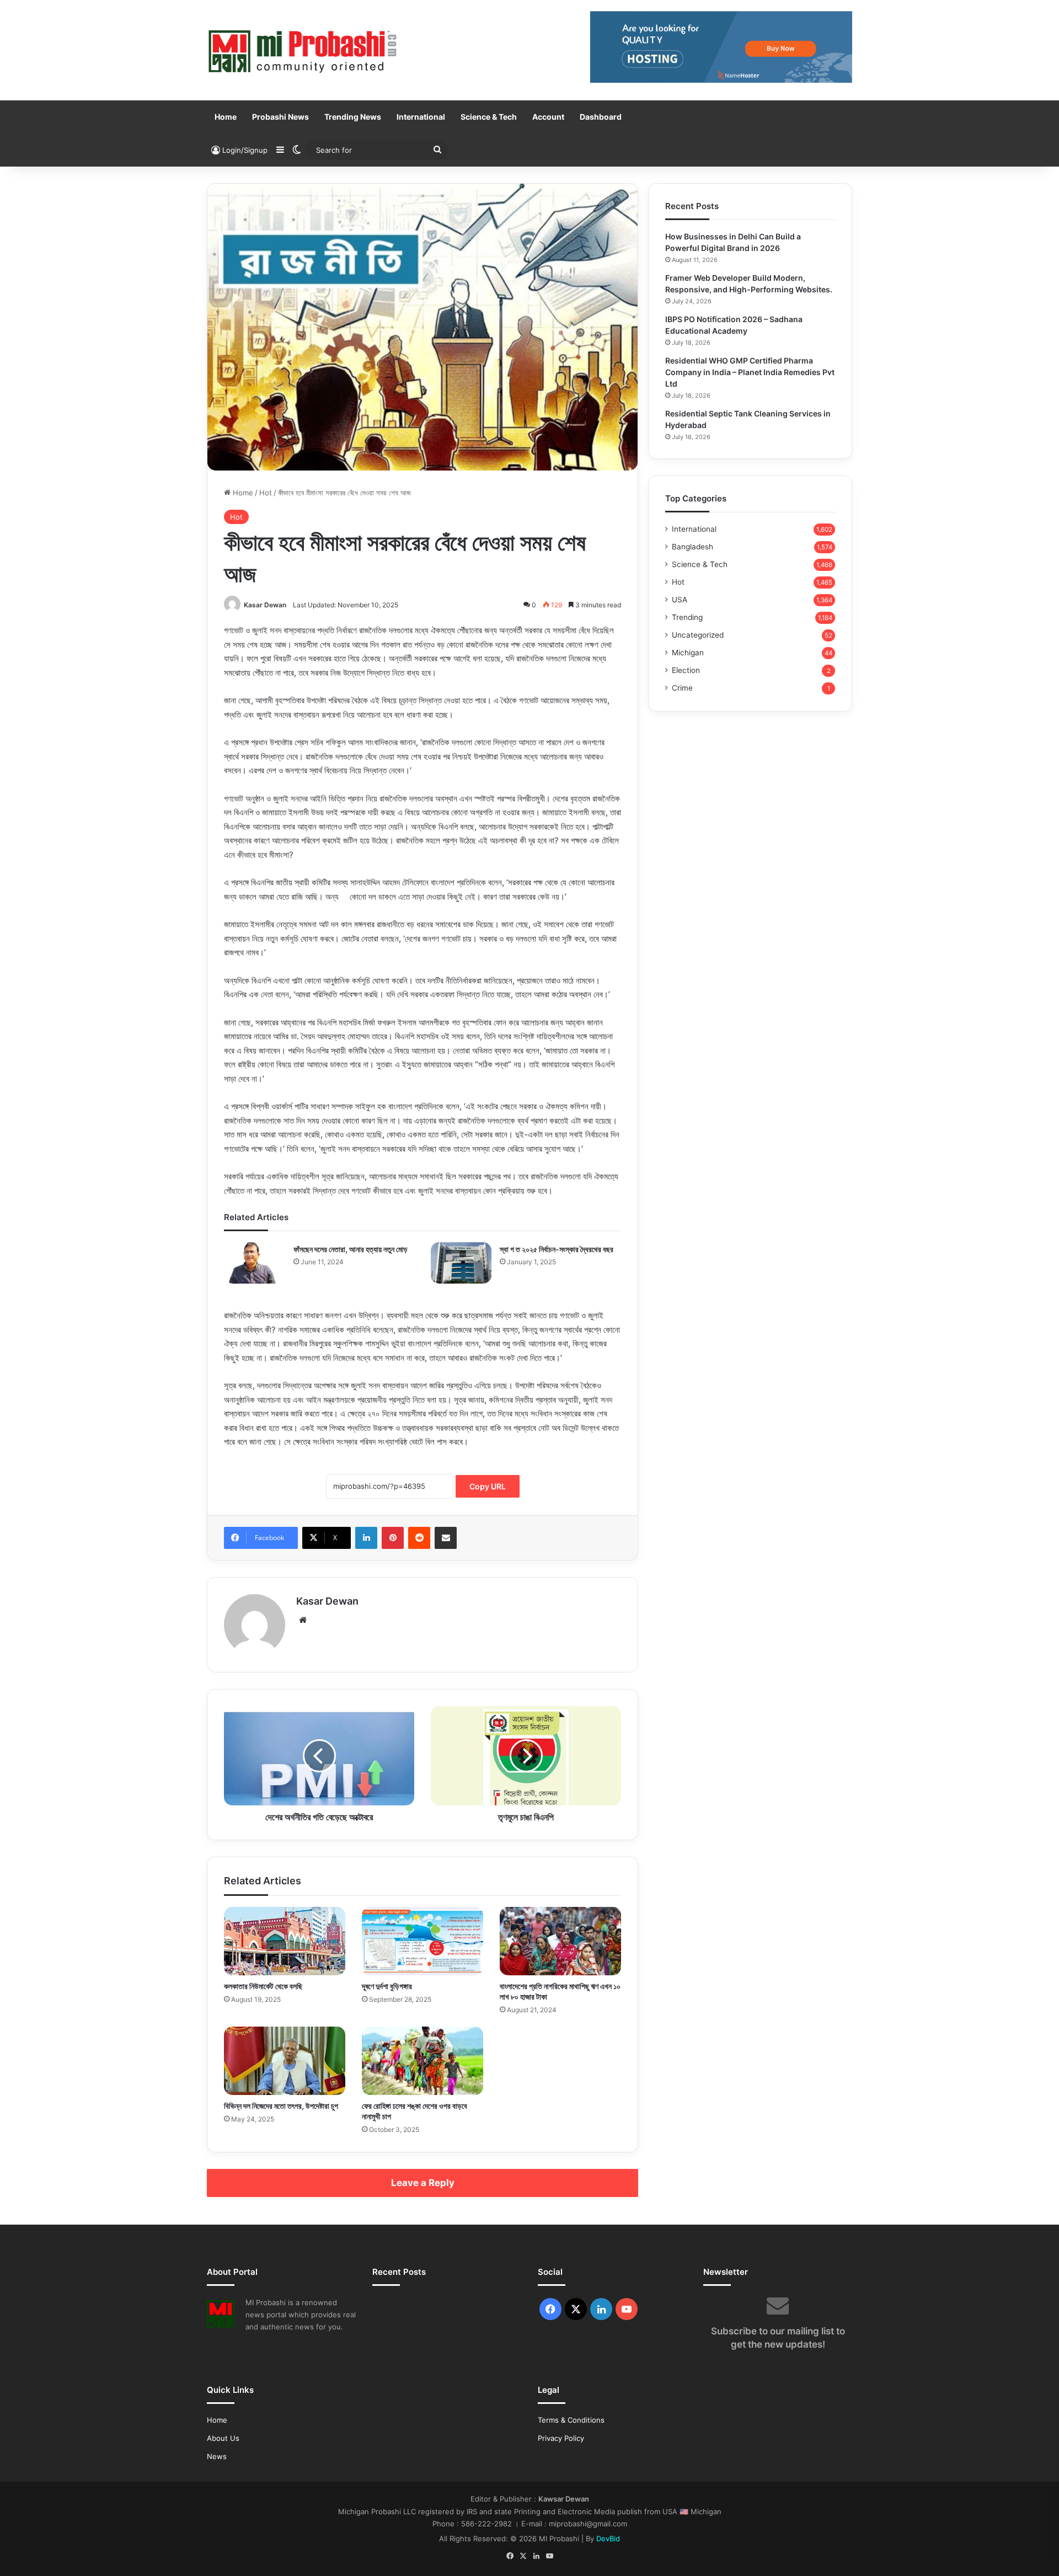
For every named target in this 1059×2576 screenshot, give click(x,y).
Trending (687, 617)
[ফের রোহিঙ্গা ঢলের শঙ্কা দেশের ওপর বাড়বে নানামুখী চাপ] (422, 2061)
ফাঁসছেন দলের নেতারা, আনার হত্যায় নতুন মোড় (351, 1249)
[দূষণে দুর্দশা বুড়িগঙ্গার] (422, 1941)
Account (548, 117)
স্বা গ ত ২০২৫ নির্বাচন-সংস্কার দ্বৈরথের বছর (557, 1249)
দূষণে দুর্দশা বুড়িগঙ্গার (387, 1986)
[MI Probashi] (303, 50)
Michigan (688, 653)
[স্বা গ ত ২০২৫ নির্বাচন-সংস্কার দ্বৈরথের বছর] (461, 1263)
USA (680, 600)
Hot (266, 493)
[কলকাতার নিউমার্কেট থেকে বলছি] (285, 1941)
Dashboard (601, 117)
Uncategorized (698, 635)
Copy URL (488, 1486)
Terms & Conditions (571, 2420)
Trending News (353, 117)
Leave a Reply (423, 2183)
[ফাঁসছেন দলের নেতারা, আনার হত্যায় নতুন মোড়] (255, 1263)
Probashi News (280, 117)
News (217, 2456)
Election (686, 670)
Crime (682, 688)
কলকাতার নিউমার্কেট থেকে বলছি (263, 1986)
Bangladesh (692, 547)
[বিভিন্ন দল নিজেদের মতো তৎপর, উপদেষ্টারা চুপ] (285, 2061)
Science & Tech (489, 117)
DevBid (608, 2538)
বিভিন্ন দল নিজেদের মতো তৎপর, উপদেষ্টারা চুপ (281, 2106)
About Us (223, 2438)
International (421, 117)
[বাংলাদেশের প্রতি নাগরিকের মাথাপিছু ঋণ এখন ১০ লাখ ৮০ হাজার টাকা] (560, 1941)
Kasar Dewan (265, 605)
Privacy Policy (561, 2438)
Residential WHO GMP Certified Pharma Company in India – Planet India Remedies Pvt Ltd (750, 372)
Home (226, 117)
